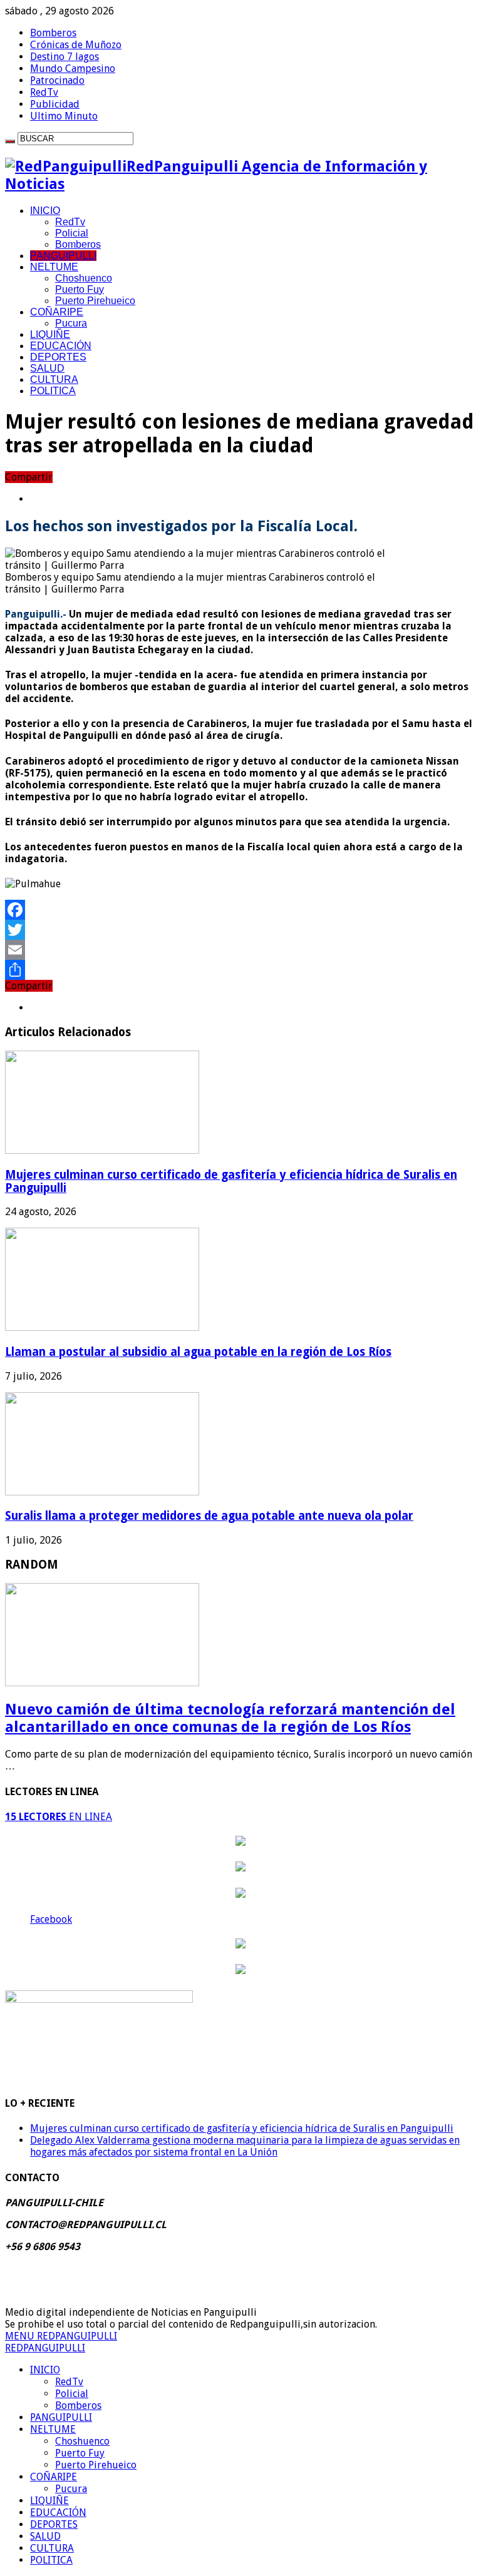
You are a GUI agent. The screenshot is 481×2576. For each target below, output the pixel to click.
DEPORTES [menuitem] (54, 2524)
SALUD (47, 368)
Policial (72, 233)
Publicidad (55, 104)
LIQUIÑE (50, 334)
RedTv (44, 92)
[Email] (240, 950)
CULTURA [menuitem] (52, 2548)
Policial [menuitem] (72, 2394)
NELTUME (54, 267)
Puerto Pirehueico (95, 301)
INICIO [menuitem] (45, 2370)
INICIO (45, 211)
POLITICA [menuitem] (51, 2560)
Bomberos (53, 33)
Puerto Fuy (80, 289)
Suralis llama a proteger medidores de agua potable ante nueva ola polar (209, 1516)
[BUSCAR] (10, 141)
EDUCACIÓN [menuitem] (58, 2512)
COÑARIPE (57, 312)
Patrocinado (57, 80)
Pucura (71, 323)
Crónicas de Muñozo (76, 45)
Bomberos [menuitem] (78, 2405)
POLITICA (53, 391)
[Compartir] (240, 970)
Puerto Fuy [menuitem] (80, 2453)
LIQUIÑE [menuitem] (49, 2501)
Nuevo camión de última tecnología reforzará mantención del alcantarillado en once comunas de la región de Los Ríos (230, 1718)
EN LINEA (59, 1817)
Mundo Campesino (73, 69)
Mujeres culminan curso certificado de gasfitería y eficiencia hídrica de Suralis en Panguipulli (242, 2128)
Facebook (51, 1919)
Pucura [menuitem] (71, 2489)
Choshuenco (84, 278)
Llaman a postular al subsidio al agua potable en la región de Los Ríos (198, 1352)
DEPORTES (58, 357)
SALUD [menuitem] (45, 2536)
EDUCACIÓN (61, 346)
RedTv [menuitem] (69, 2382)
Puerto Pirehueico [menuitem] (96, 2465)
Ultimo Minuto (64, 116)
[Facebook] (240, 910)
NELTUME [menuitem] (53, 2429)
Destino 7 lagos (65, 57)
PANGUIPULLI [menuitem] (61, 2417)
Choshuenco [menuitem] (82, 2441)
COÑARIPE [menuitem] (54, 2477)
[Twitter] (240, 930)
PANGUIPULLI (63, 256)
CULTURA (54, 379)
